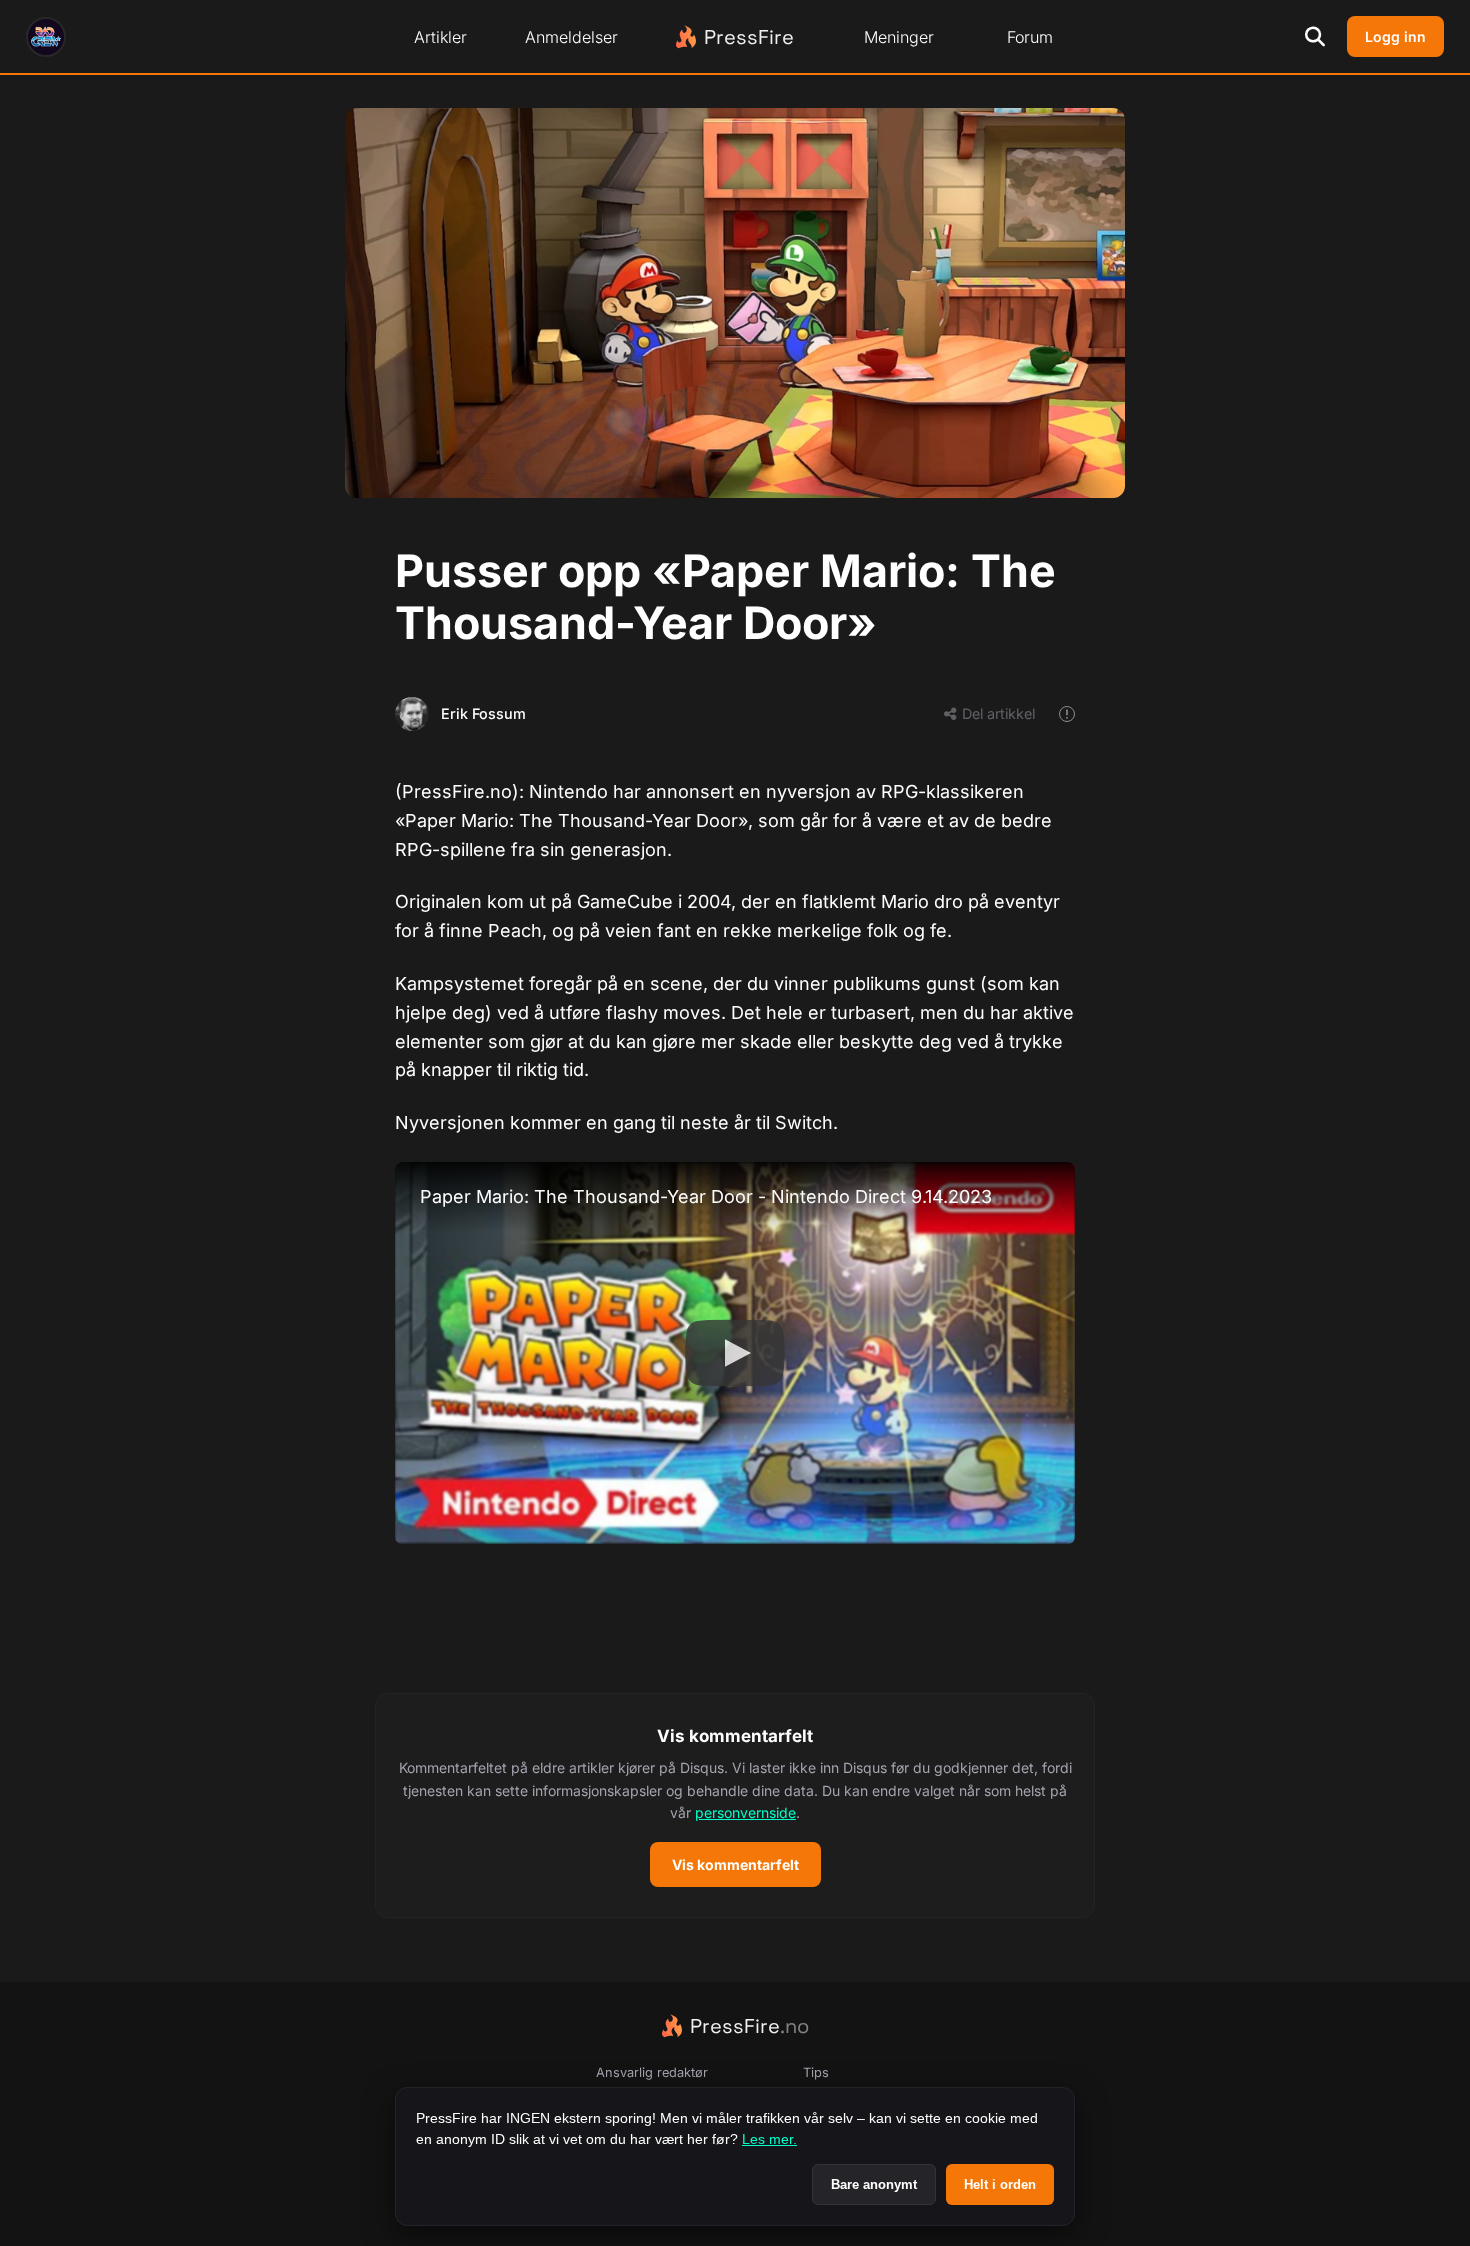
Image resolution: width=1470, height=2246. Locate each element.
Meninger (899, 37)
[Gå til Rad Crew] (46, 37)
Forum (1030, 37)
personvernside (745, 1812)
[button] (735, 1806)
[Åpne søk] (1315, 37)
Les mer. (769, 2139)
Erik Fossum (483, 713)
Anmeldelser (571, 37)
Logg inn (1395, 36)
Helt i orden (1000, 2184)
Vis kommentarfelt (735, 1864)
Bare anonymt (874, 2184)
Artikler (440, 37)
